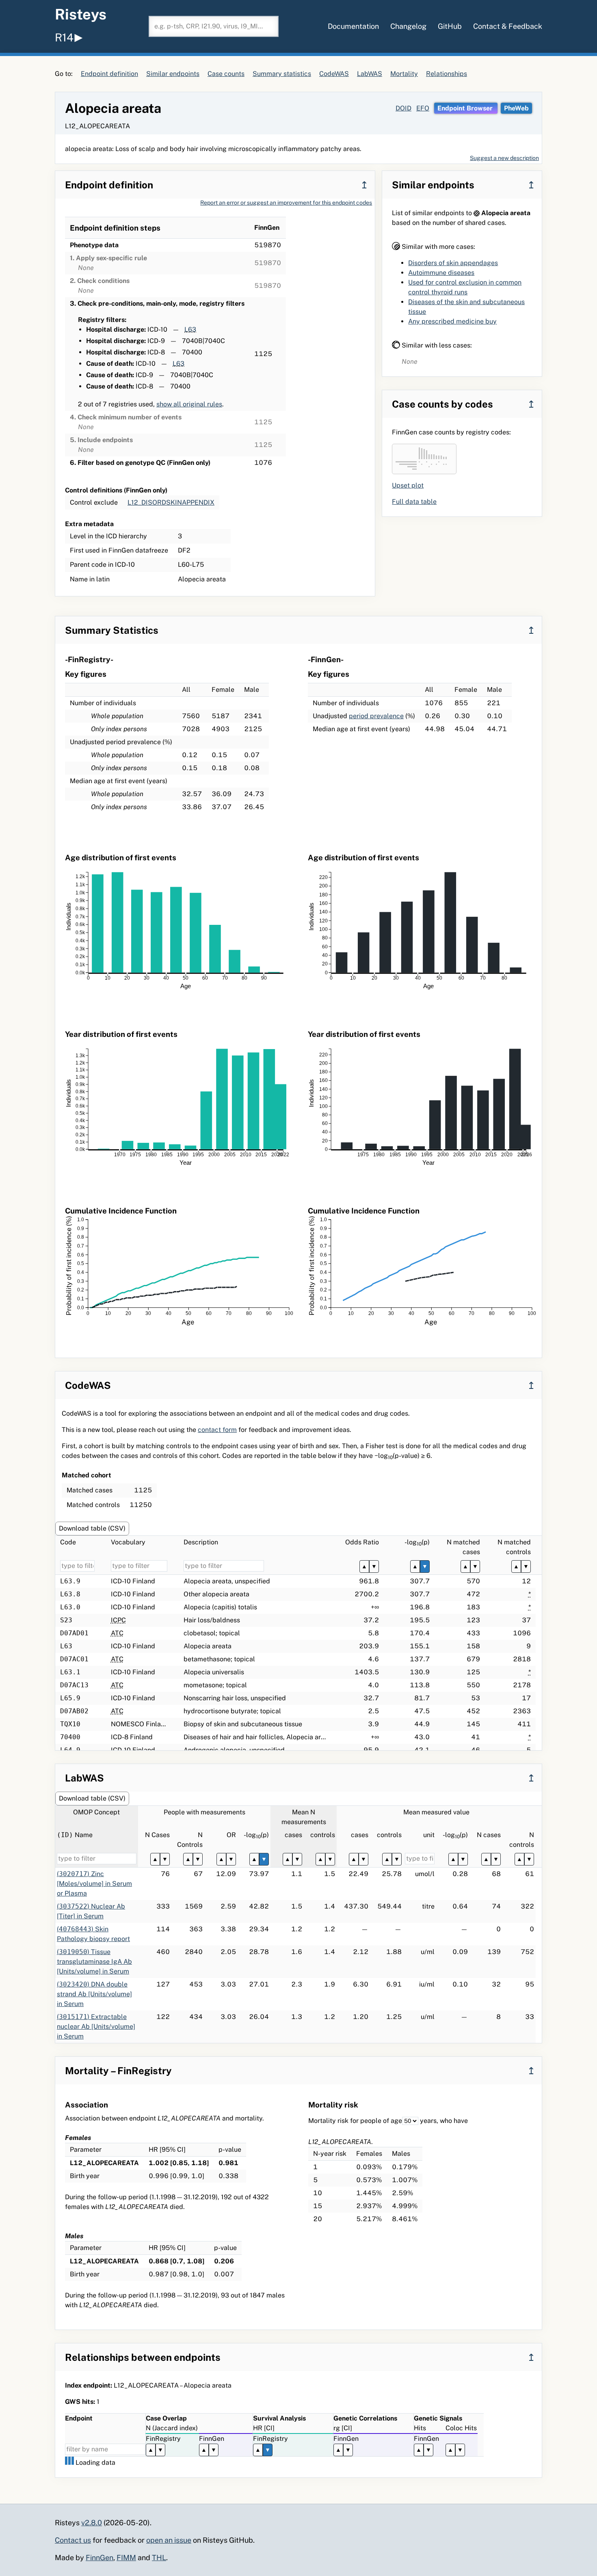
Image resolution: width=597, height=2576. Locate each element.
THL (159, 2558)
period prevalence (376, 716)
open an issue (169, 2540)
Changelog (408, 26)
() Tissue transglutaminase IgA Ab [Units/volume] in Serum (94, 1962)
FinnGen (99, 2558)
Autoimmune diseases (441, 273)
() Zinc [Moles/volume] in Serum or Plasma (94, 1884)
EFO (423, 108)
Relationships (447, 74)
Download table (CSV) (92, 1528)
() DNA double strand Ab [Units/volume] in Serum (94, 1994)
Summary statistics (282, 74)
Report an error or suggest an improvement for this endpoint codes (286, 203)
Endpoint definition (109, 74)
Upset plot (408, 485)
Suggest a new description (504, 158)
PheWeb (516, 108)
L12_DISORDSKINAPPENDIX (171, 502)
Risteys (81, 14)
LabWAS (370, 74)
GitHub (450, 26)
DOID (403, 108)
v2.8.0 (92, 2523)
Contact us (73, 2540)
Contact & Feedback (508, 26)
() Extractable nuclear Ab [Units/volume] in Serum (96, 2026)
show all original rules (189, 404)
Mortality (404, 74)
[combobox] (214, 26)
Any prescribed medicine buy (452, 321)
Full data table (414, 502)
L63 (190, 329)
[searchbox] (214, 26)
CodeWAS (334, 74)
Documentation (353, 26)
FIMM (126, 2558)
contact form (217, 1430)
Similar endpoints (173, 74)
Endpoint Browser (466, 108)
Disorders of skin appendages (453, 263)
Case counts (226, 74)
